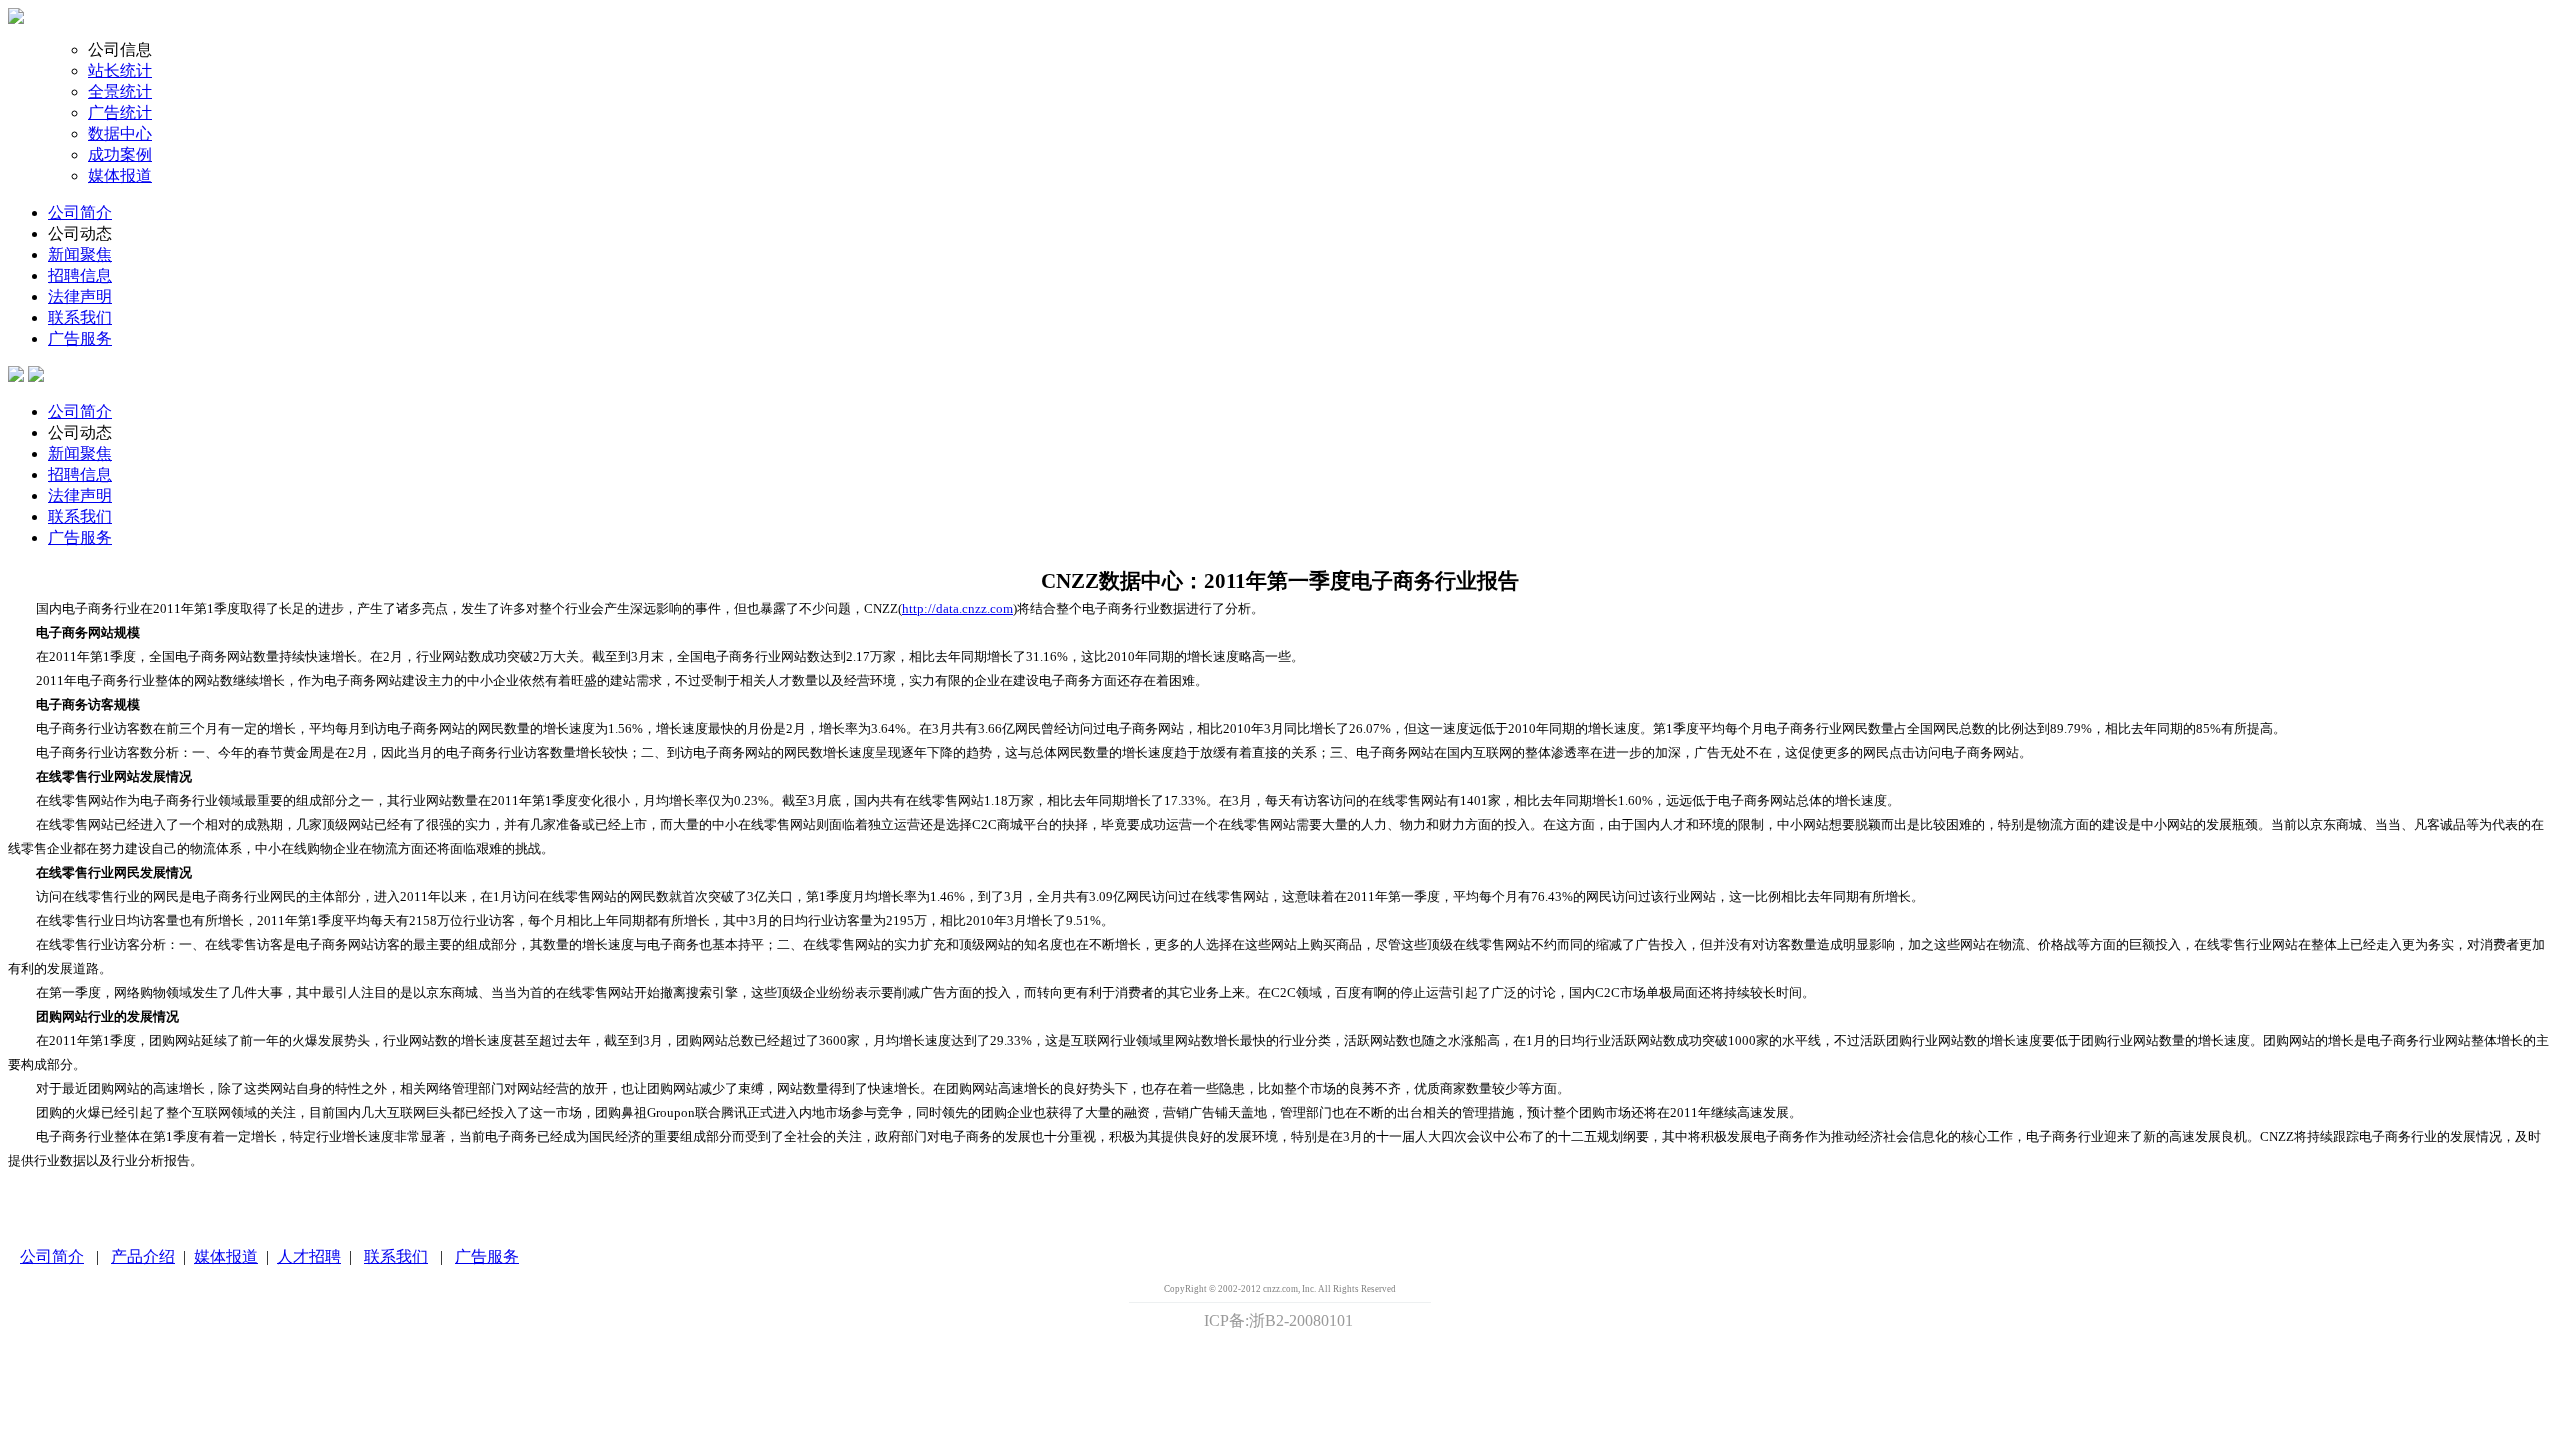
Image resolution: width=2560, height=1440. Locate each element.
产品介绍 (143, 1256)
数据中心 (120, 133)
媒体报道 (120, 175)
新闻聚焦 (80, 254)
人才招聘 (309, 1256)
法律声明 (80, 296)
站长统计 (120, 70)
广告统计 (120, 112)
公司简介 (80, 212)
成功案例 (120, 154)
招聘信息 (80, 275)
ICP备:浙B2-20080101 (1278, 1320)
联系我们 (80, 317)
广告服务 (80, 338)
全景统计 (120, 91)
